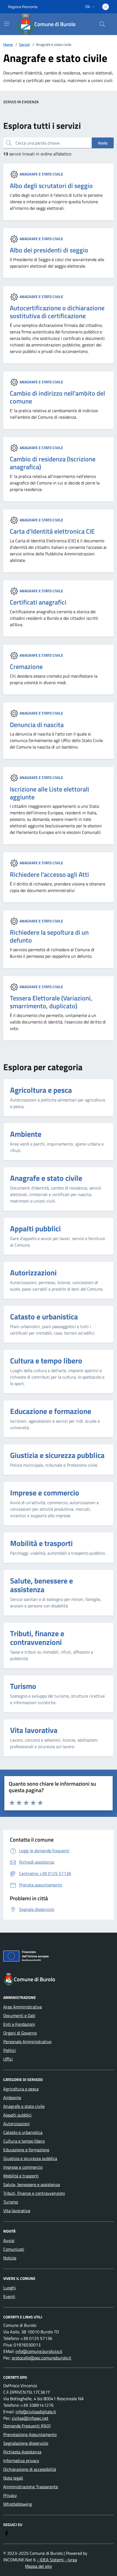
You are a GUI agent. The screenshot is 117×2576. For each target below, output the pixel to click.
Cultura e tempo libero (24, 2141)
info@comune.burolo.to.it (39, 2351)
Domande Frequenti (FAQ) (27, 2426)
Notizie (10, 2258)
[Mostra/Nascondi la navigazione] (7, 24)
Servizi (24, 44)
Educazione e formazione (26, 2150)
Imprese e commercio (23, 2167)
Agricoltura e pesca (21, 2089)
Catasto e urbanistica (23, 2132)
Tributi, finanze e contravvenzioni (34, 2193)
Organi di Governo (20, 2033)
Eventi (9, 2296)
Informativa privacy (21, 2461)
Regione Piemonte (23, 7)
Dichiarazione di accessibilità (30, 2469)
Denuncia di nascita (37, 725)
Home (8, 44)
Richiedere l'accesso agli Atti (49, 874)
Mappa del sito (38, 2566)
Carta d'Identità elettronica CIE (52, 531)
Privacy (10, 2495)
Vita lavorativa (17, 2211)
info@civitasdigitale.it (36, 2412)
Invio (103, 143)
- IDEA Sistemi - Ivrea (57, 2560)
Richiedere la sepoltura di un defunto (49, 936)
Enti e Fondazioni (19, 2024)
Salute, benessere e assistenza (32, 2184)
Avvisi (9, 2240)
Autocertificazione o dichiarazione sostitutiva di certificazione (57, 312)
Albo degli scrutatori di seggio (51, 186)
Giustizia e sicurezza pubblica (30, 2158)
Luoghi (10, 2288)
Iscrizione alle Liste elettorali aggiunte (50, 793)
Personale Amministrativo (27, 2042)
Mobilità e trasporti (21, 2176)
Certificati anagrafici (38, 602)
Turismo (11, 2202)
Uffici (8, 2059)
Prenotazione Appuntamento (30, 2434)
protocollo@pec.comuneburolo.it (41, 2358)
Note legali (13, 2478)
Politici (10, 2050)
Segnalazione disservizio (26, 2443)
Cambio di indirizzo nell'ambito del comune (57, 397)
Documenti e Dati (19, 2015)
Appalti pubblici (17, 2115)
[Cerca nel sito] (102, 24)
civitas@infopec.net (30, 2418)
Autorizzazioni (16, 2124)
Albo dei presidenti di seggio (49, 250)
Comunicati (14, 2249)
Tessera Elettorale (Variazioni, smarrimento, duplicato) (51, 1002)
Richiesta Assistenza (22, 2452)
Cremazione (26, 667)
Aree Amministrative (23, 2007)
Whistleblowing (18, 2504)
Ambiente (12, 2098)
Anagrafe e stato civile (41, 174)
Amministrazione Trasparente (31, 2487)
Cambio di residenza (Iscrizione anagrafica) (53, 463)
